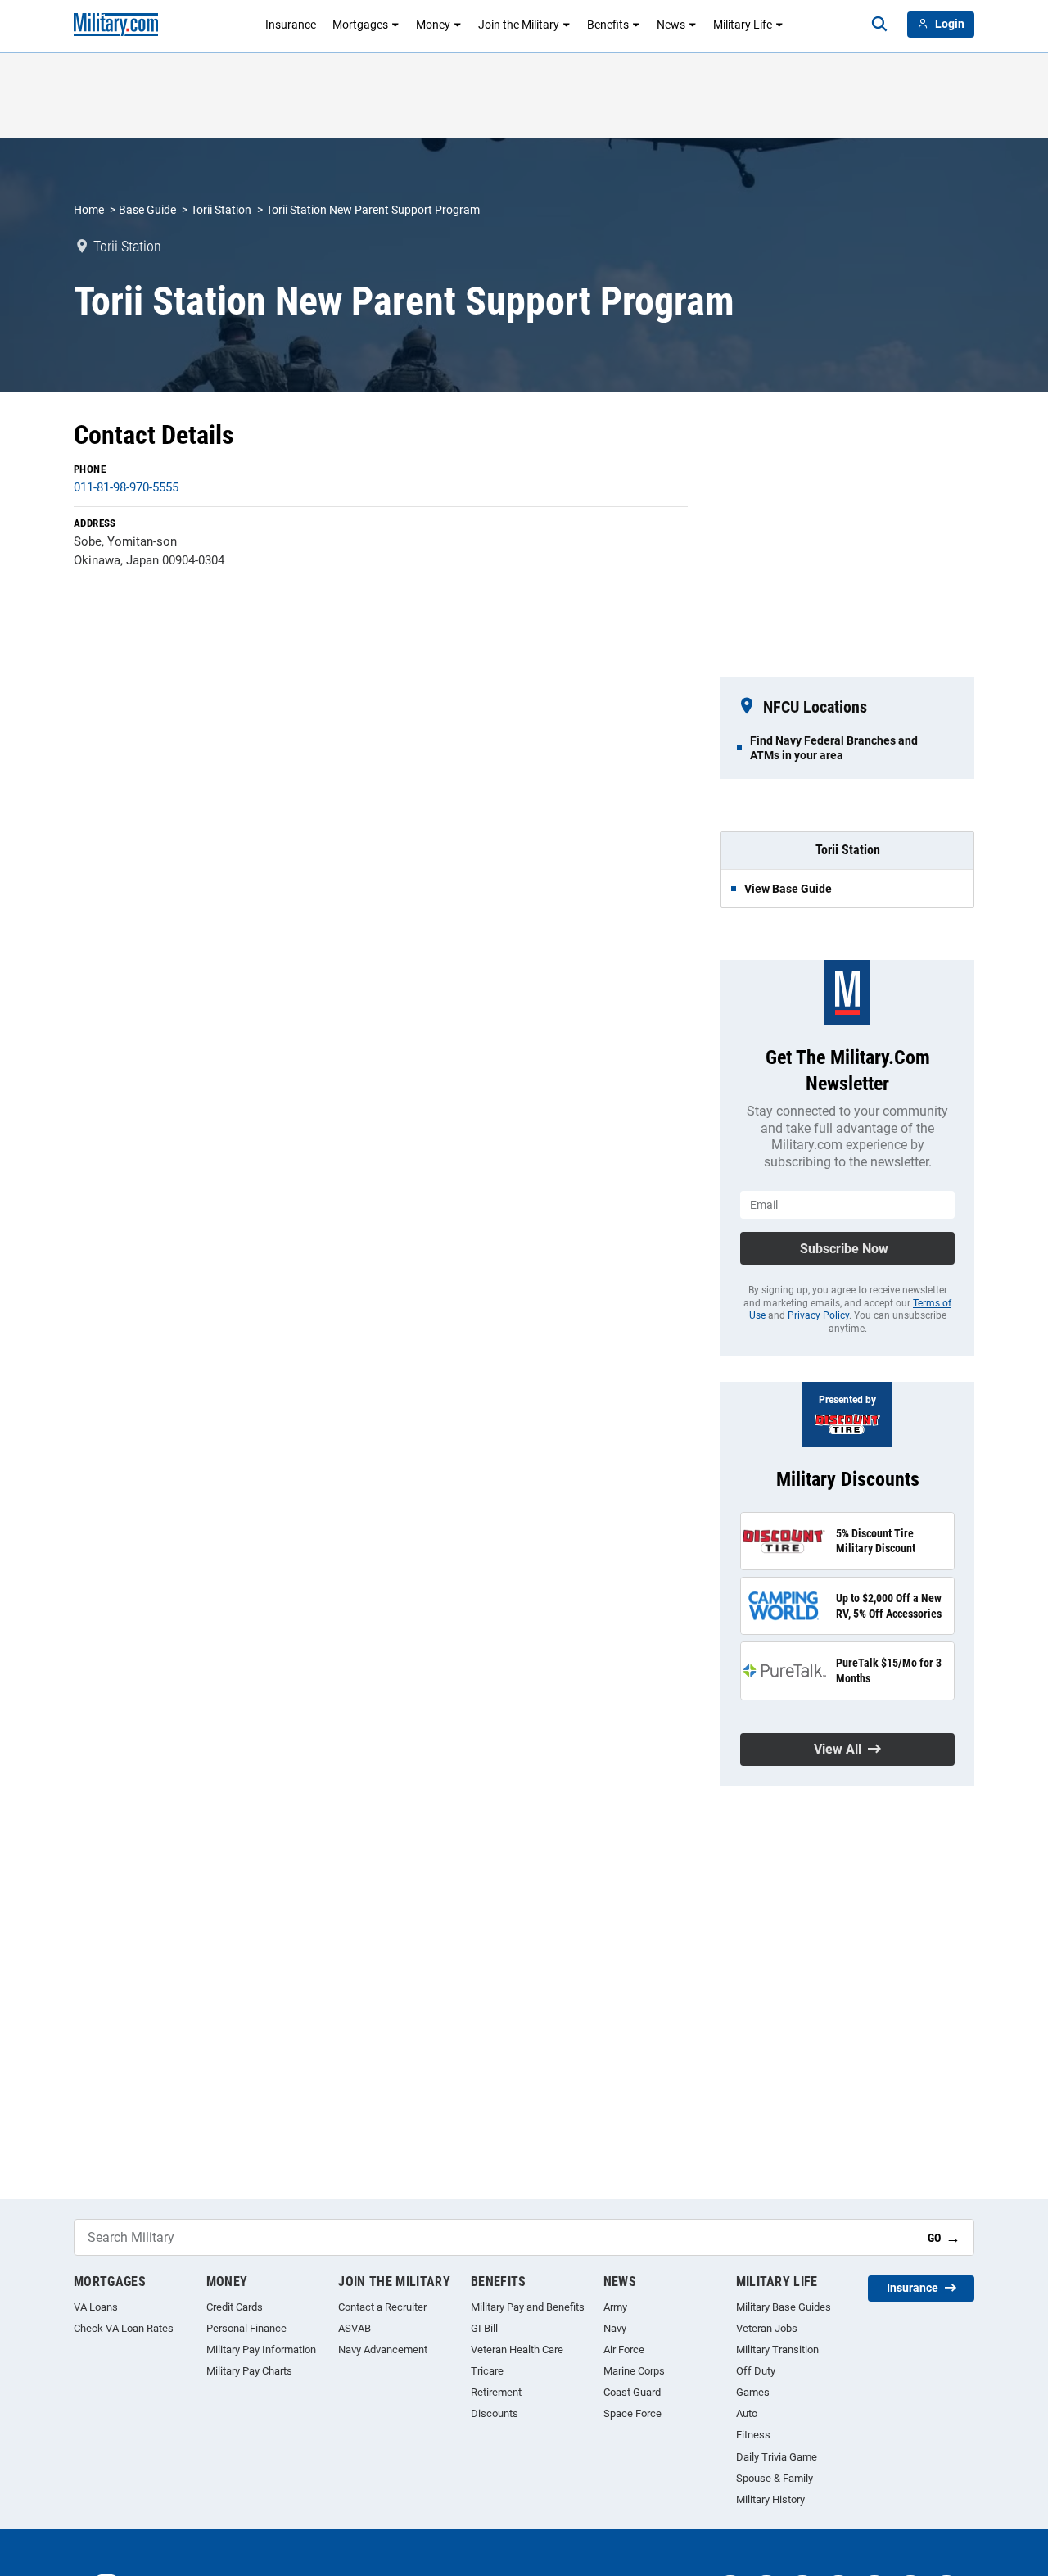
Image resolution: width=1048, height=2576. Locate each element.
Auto (747, 2413)
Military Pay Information (261, 2350)
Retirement (496, 2392)
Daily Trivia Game (777, 2457)
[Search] (879, 25)
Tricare (487, 2371)
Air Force (624, 2350)
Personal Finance (246, 2328)
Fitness (753, 2435)
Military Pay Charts (249, 2371)
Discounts (495, 2413)
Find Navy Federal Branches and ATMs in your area (834, 748)
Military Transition (777, 2350)
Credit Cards (235, 2307)
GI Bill (484, 2328)
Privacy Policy (818, 1315)
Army (615, 2307)
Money (433, 25)
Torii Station (221, 210)
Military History (770, 2499)
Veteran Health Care (517, 2350)
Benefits (608, 25)
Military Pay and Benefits (528, 2307)
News (671, 25)
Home (89, 210)
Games (753, 2392)
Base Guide (147, 210)
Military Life (743, 25)
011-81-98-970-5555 (126, 487)
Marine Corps (634, 2371)
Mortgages (360, 25)
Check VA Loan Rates (124, 2328)
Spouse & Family (775, 2478)
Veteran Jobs (767, 2328)
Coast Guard (632, 2392)
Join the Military (519, 25)
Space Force (632, 2413)
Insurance (291, 25)
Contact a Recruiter (382, 2307)
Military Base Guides (784, 2307)
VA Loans (96, 2307)
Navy (615, 2328)
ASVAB (355, 2328)
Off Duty (756, 2371)
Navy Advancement (383, 2350)
